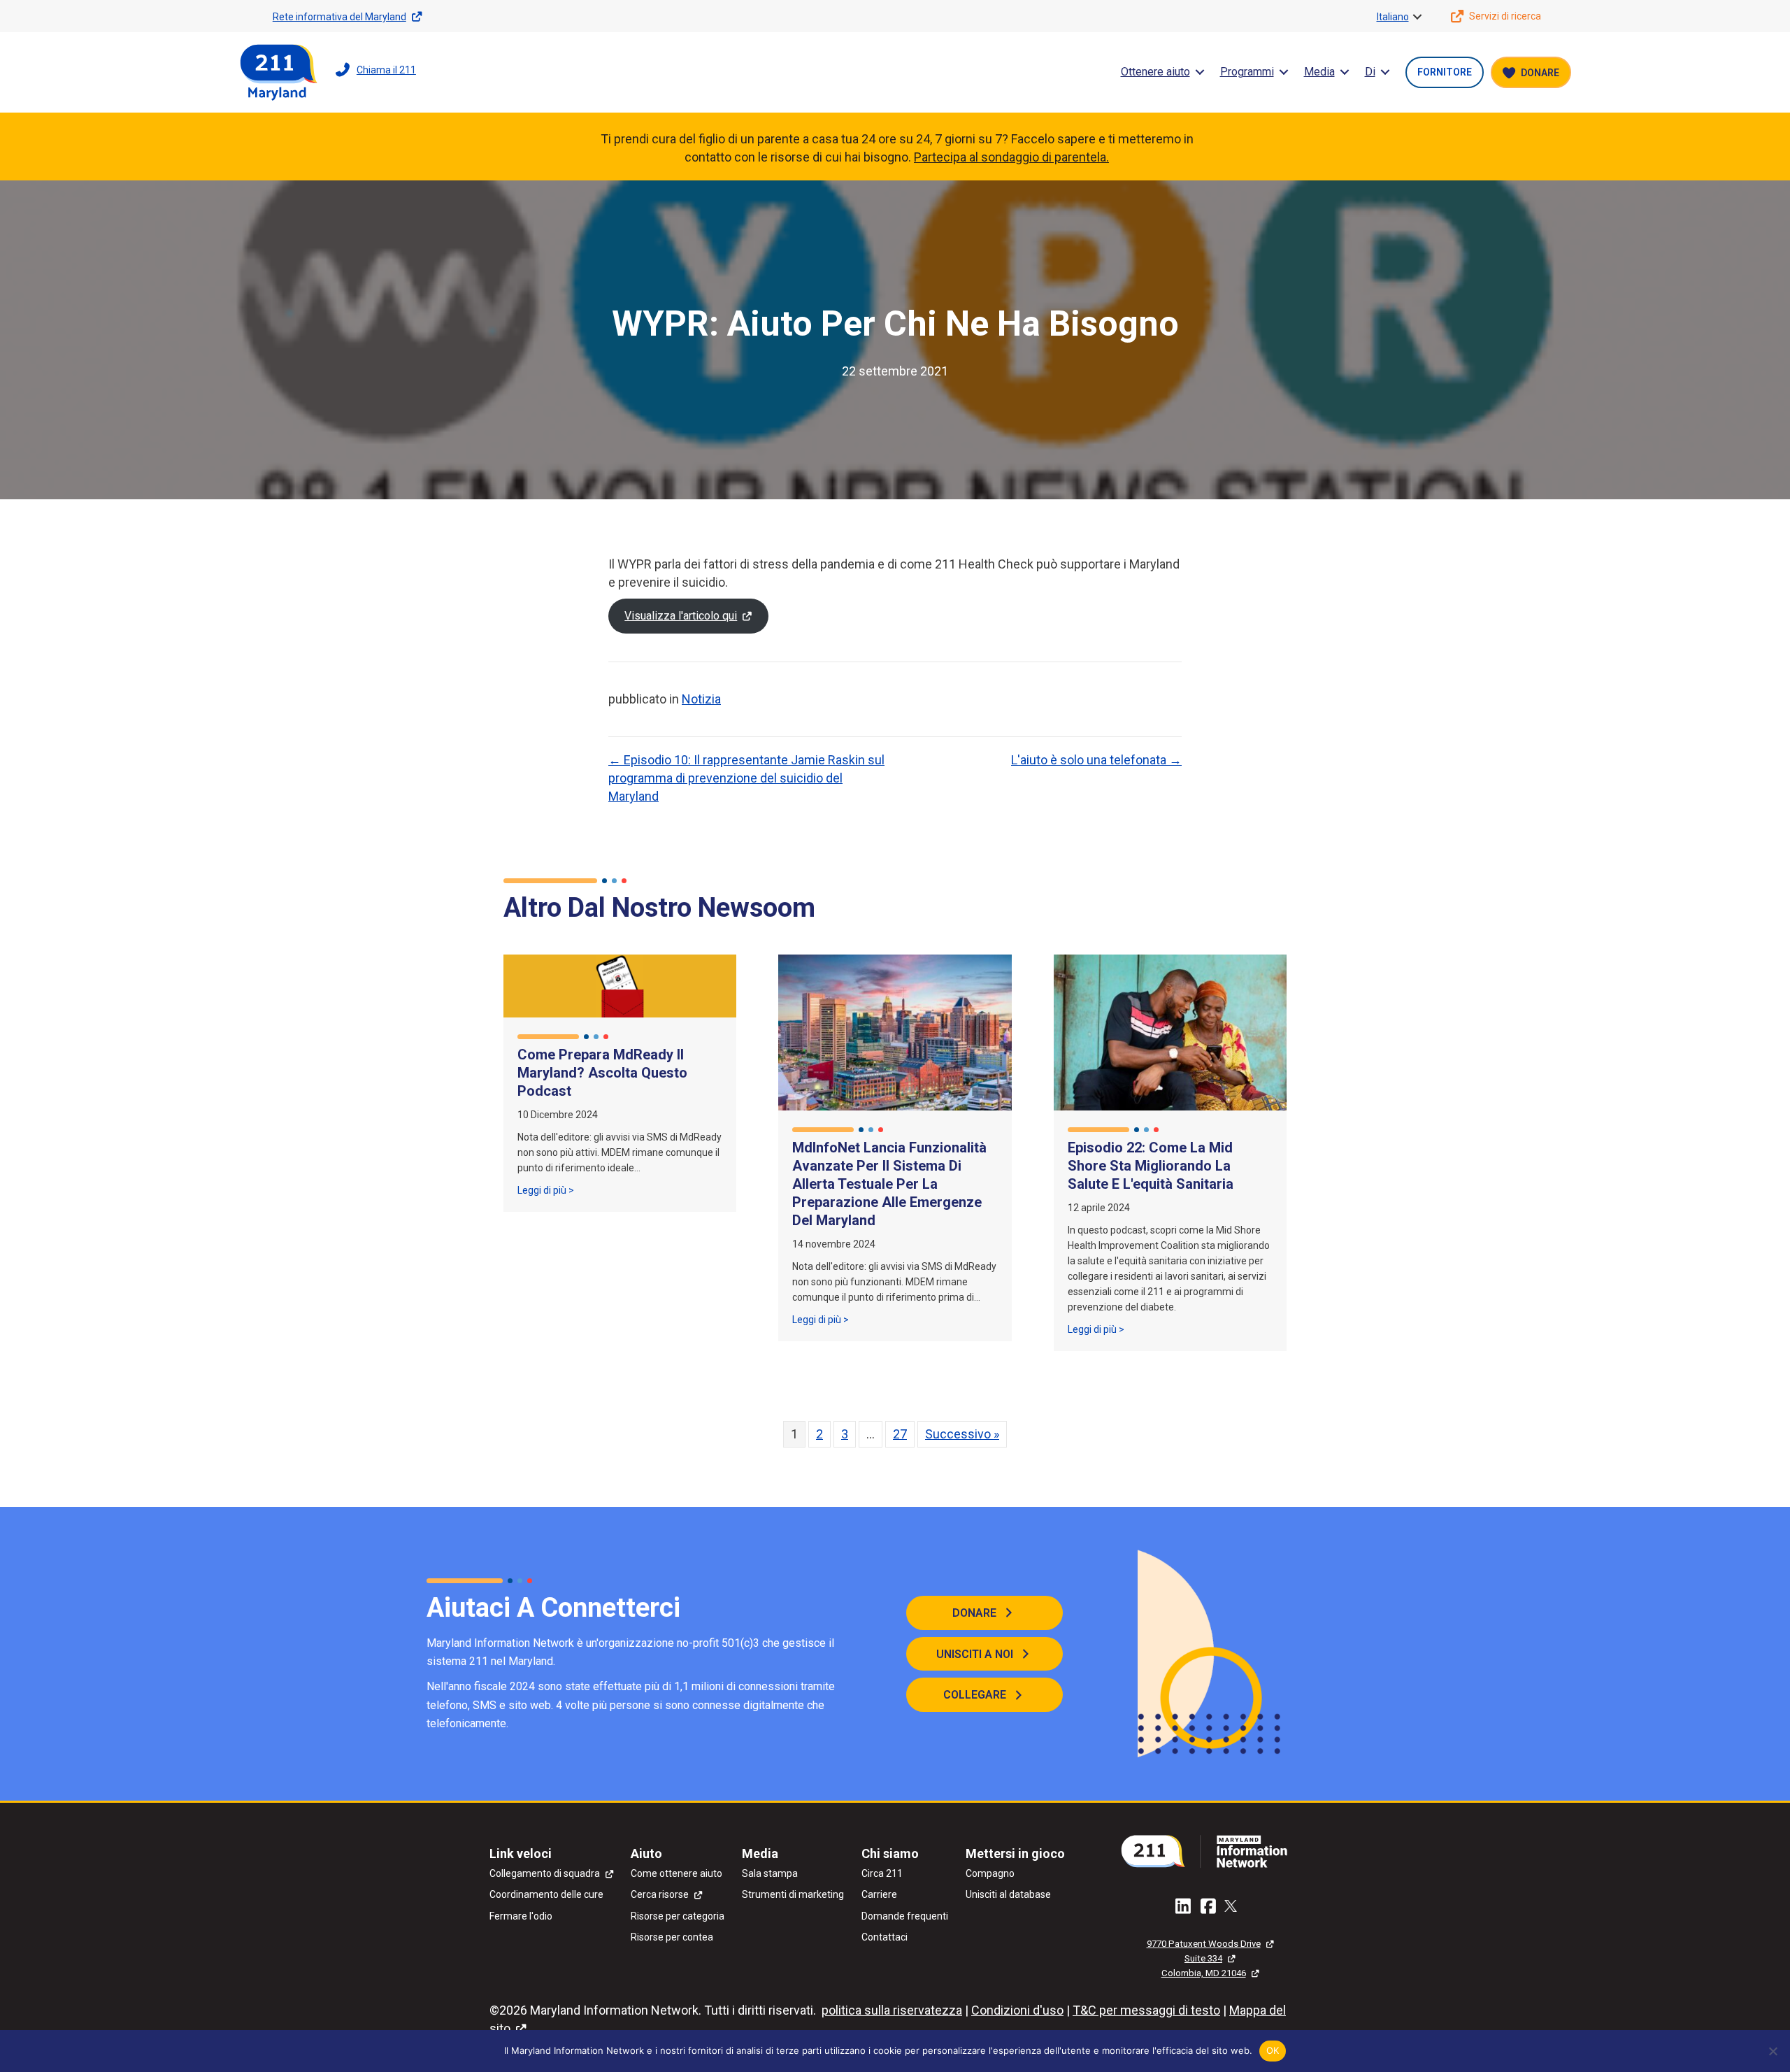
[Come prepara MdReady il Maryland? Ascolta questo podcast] (620, 985)
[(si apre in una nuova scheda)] (1210, 1850)
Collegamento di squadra (545, 1873)
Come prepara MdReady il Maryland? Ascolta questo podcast (602, 1073)
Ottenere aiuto (1155, 72)
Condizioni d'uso (1017, 2010)
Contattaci (885, 1937)
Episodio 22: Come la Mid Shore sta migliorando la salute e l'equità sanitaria (1151, 1166)
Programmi (1247, 72)
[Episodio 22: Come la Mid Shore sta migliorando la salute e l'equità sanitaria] (1170, 1031)
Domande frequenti (905, 1916)
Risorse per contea (672, 1937)
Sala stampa (770, 1873)
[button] (1417, 17)
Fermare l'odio (521, 1916)
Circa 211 (882, 1873)
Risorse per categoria (678, 1916)
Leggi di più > (546, 1190)
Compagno (990, 1873)
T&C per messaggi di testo (1146, 2010)
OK (1273, 2050)
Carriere (879, 1894)
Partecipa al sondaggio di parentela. (1011, 157)
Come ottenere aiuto (676, 1873)
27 (900, 1434)
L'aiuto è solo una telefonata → (1096, 760)
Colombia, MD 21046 (1204, 1973)
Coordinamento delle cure (546, 1894)
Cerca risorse (660, 1894)
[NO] (1773, 2051)
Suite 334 (1203, 1958)
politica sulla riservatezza (892, 2010)
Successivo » (962, 1434)
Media (1319, 72)
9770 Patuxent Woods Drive (1204, 1944)
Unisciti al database (1008, 1894)
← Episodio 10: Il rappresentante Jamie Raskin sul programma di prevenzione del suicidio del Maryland (746, 778)
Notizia (701, 699)
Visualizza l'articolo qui (681, 616)
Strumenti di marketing (793, 1894)
